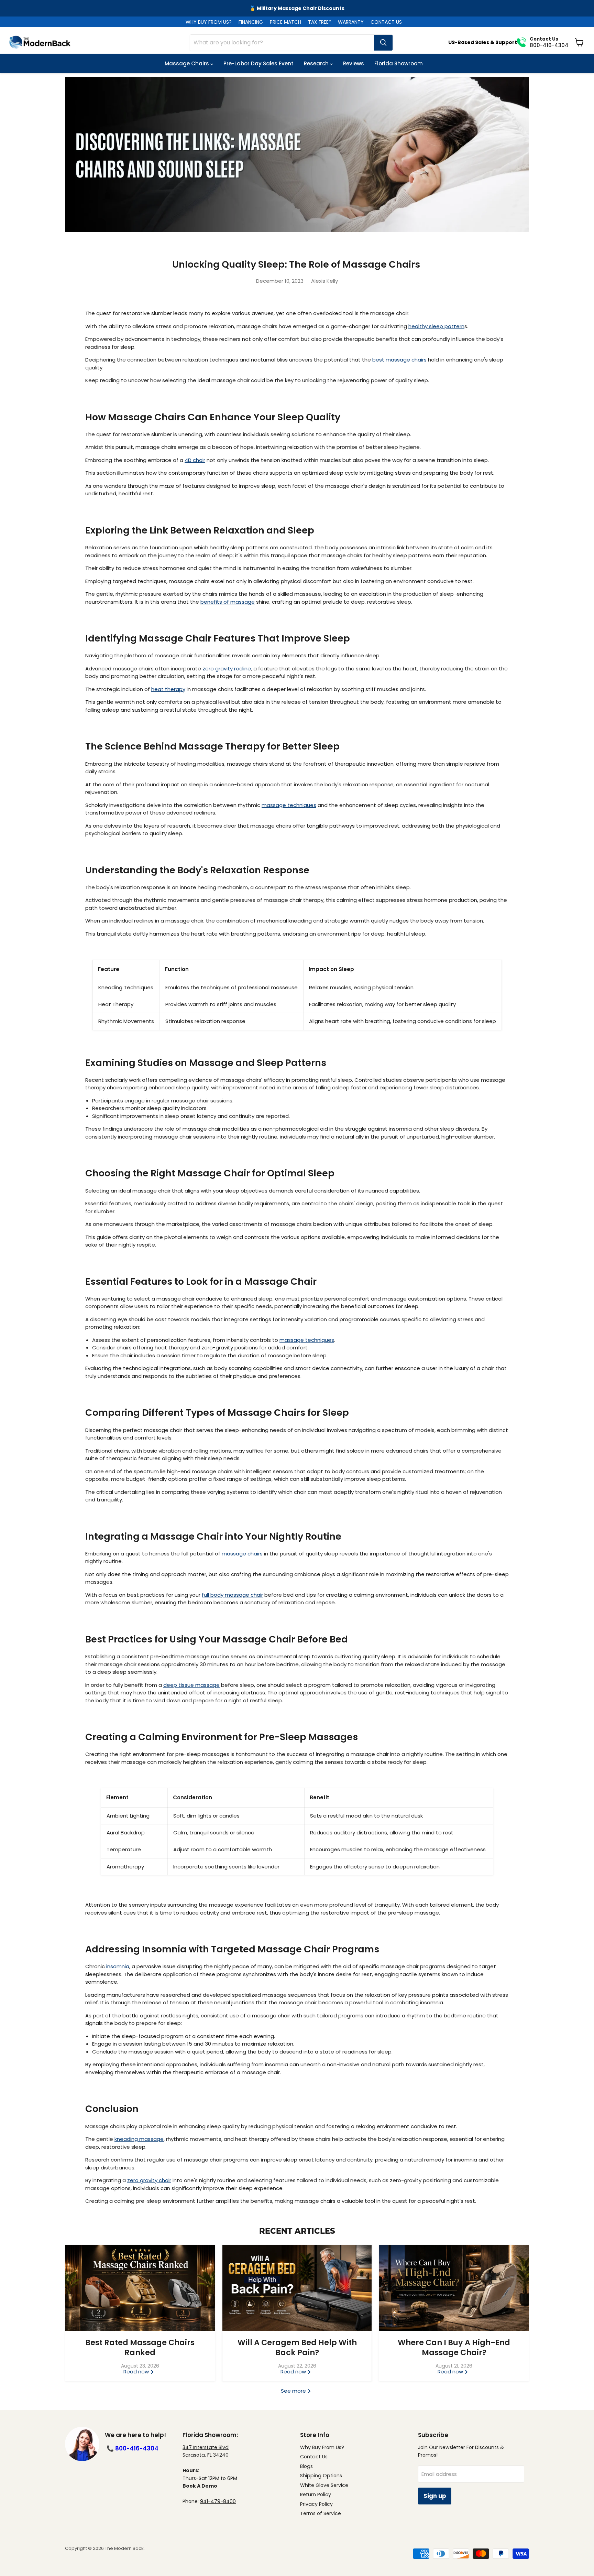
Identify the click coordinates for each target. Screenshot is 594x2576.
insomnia (118, 1966)
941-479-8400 (218, 2501)
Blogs (306, 2466)
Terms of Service (321, 2513)
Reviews (354, 63)
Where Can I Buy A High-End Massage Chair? (454, 2347)
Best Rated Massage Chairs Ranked (140, 2347)
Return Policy (316, 2494)
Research (317, 63)
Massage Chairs (188, 63)
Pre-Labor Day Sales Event (258, 63)
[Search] (383, 43)
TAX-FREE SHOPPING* (297, 8)
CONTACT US (386, 22)
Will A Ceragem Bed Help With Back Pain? (297, 2347)
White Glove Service (324, 2485)
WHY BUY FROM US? (209, 22)
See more (294, 2391)
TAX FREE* (320, 22)
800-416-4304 (137, 2448)
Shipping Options (321, 2476)
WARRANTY (351, 22)
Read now (137, 2372)
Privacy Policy (316, 2504)
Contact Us (314, 2457)
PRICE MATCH (285, 22)
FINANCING (251, 22)
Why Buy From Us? (322, 2447)
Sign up (435, 2496)
